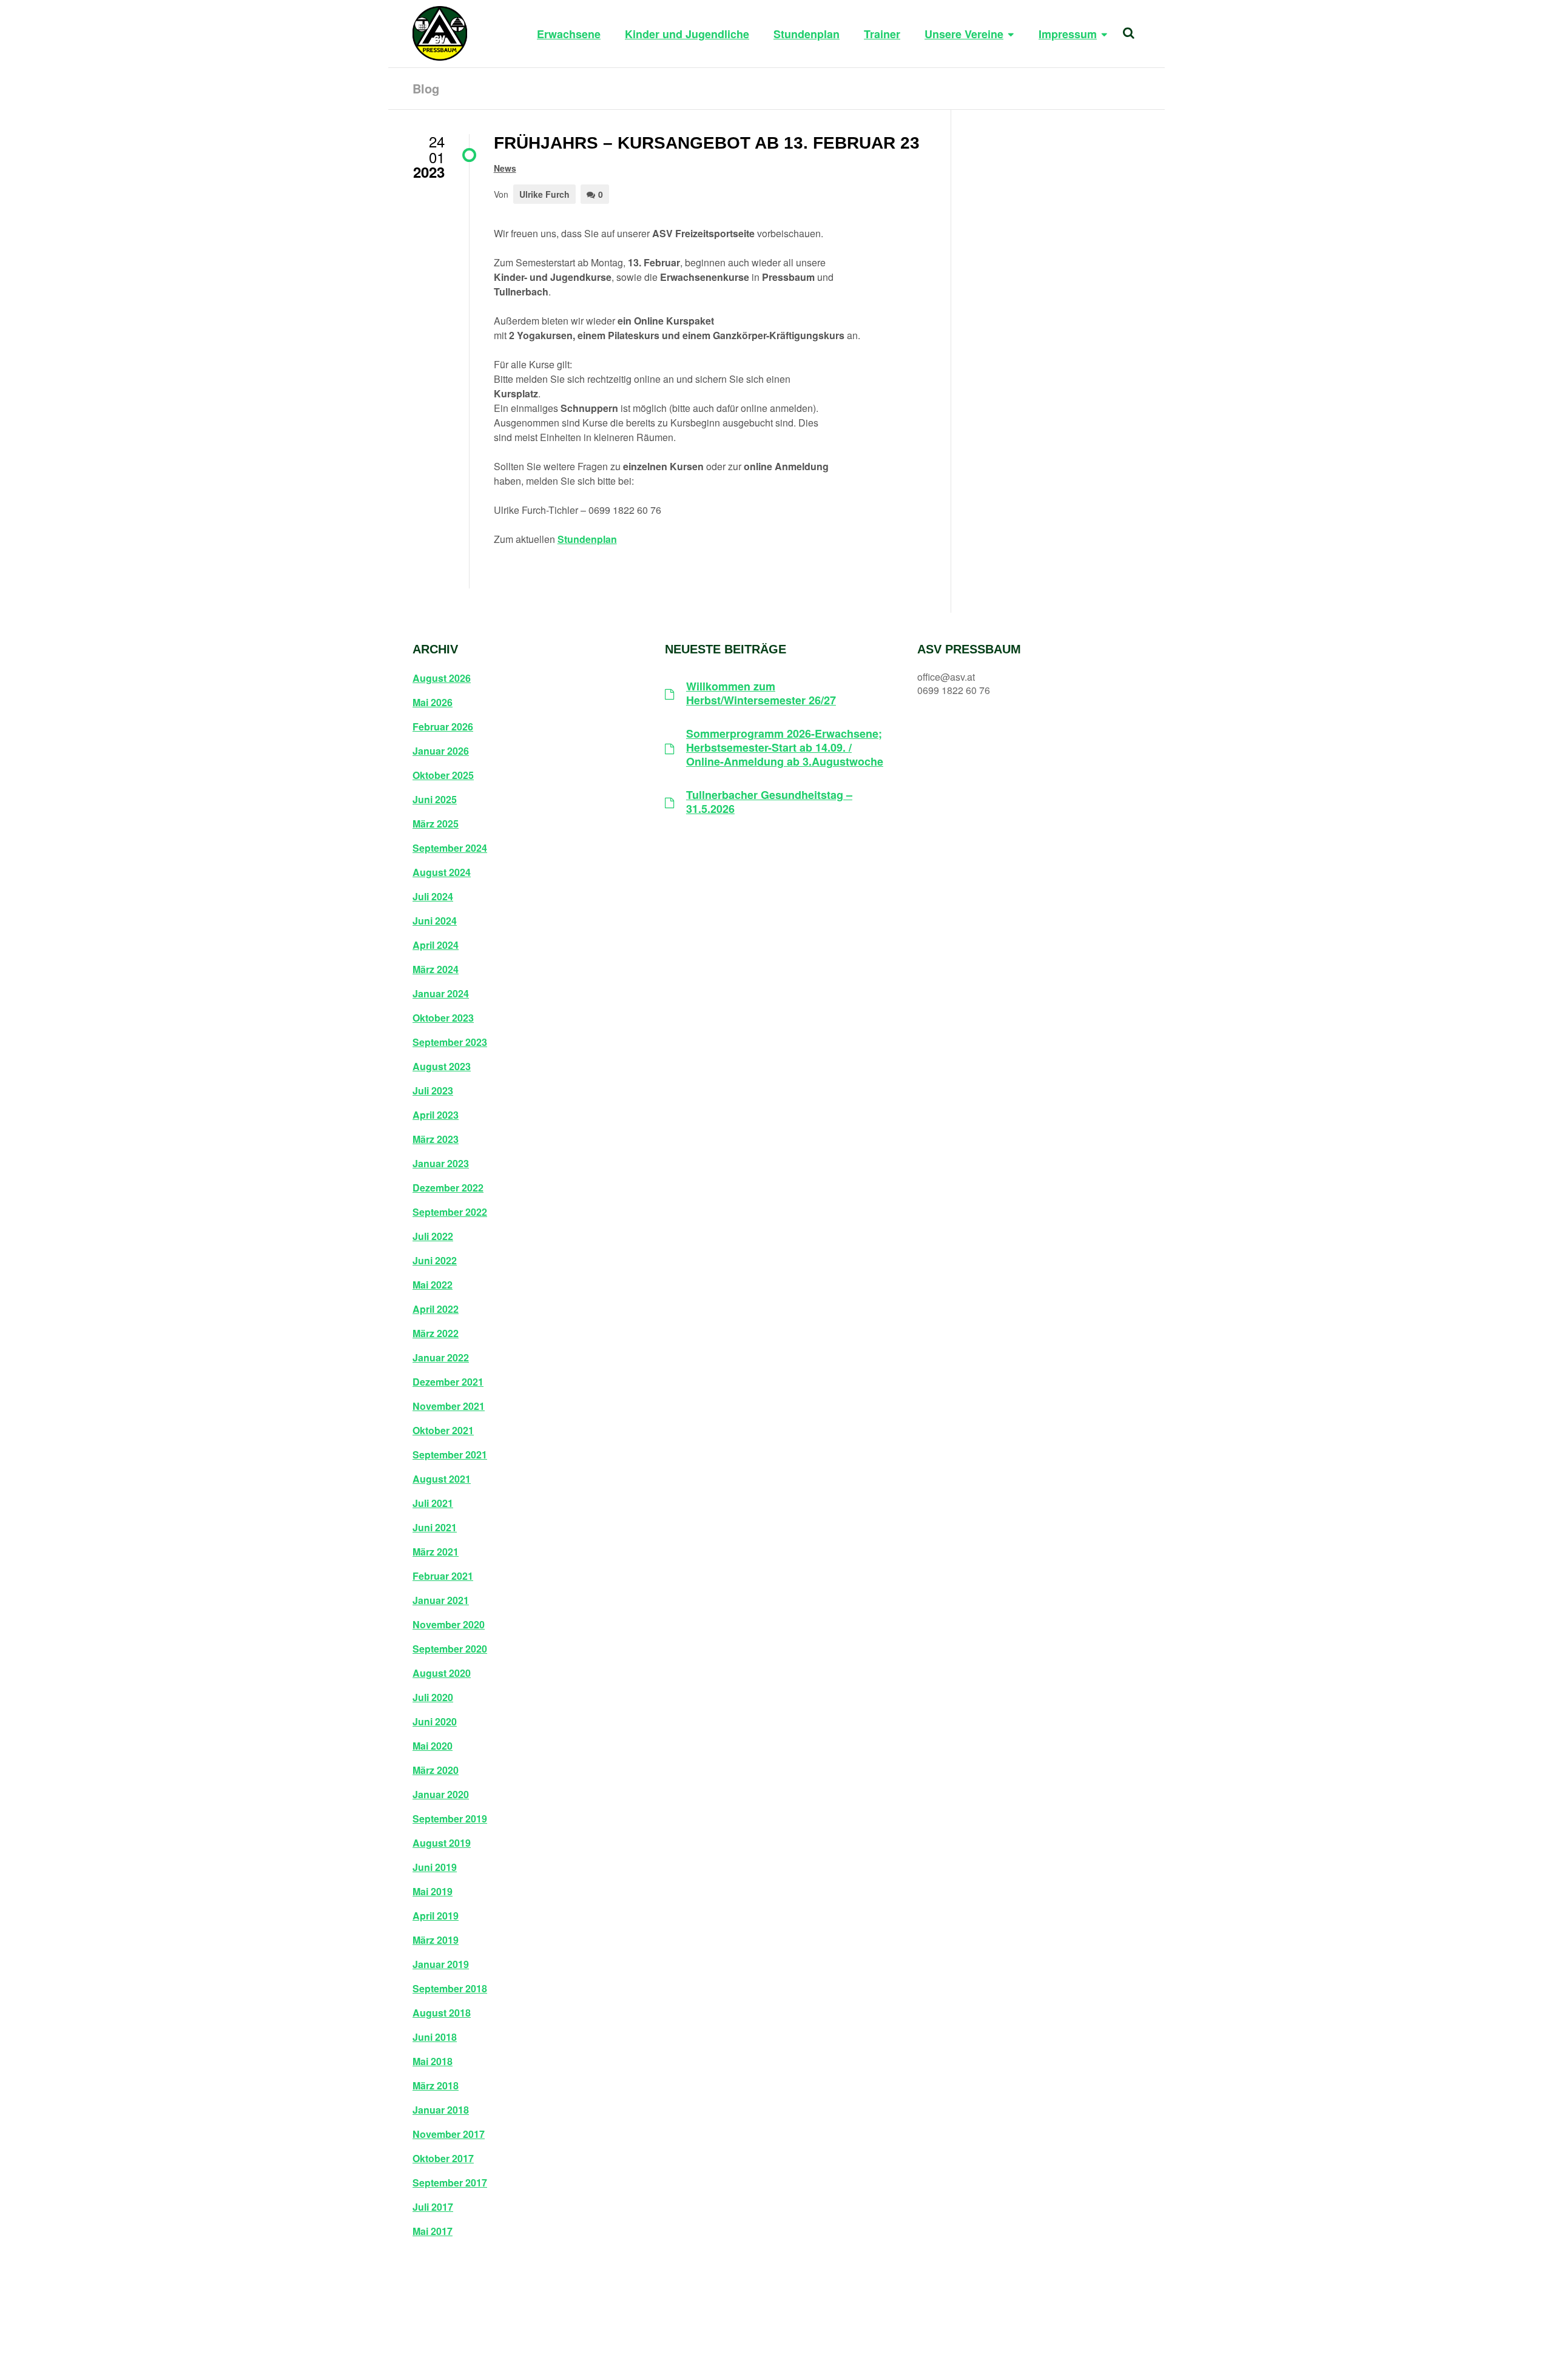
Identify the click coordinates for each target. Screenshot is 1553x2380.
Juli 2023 (433, 1091)
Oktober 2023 (443, 1018)
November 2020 (449, 1625)
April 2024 (436, 945)
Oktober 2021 (443, 1431)
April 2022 (436, 1309)
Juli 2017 (433, 2207)
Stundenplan (807, 34)
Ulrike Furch (544, 194)
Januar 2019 (441, 1964)
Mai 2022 (433, 1285)
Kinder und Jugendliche (687, 34)
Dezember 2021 (448, 1382)
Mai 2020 (433, 1746)
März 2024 (436, 969)
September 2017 (450, 2183)
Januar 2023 (441, 1164)
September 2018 (450, 1989)
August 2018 (442, 2013)
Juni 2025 (435, 800)
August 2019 (442, 1843)
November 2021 (449, 1406)
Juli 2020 (433, 1697)
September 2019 (450, 1819)
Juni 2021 (435, 1528)
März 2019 (436, 1940)
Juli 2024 (433, 897)
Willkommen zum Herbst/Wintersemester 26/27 (761, 694)
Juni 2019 (435, 1867)
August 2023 (442, 1067)
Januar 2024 (441, 994)
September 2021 (450, 1455)
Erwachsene (569, 34)
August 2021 (442, 1479)
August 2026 (442, 678)
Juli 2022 (433, 1236)
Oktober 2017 (443, 2159)
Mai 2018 (433, 2061)
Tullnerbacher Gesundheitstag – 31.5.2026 (769, 802)
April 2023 (436, 1115)
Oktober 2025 (443, 775)
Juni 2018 (435, 2037)
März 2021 (436, 1552)
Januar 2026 (441, 751)
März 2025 (436, 824)
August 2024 (442, 872)
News (505, 168)
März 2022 (436, 1333)
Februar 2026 (443, 727)
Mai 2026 (433, 703)
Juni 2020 (435, 1722)
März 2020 (436, 1770)
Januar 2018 (441, 2110)
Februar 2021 (443, 1576)
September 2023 (450, 1042)
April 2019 (436, 1916)
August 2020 (442, 1673)
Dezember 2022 (448, 1188)
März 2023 (436, 1139)
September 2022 (450, 1212)
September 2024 (450, 848)
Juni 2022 (435, 1261)
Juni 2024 (435, 921)
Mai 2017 (433, 2231)
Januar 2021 (441, 1600)
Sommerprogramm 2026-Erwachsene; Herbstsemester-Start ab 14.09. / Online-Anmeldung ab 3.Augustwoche (785, 748)
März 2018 (436, 2086)
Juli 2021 (433, 1503)
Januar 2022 (441, 1358)
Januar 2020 (441, 1795)
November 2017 (449, 2134)
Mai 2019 (433, 1892)
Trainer (882, 34)
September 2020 (450, 1649)
